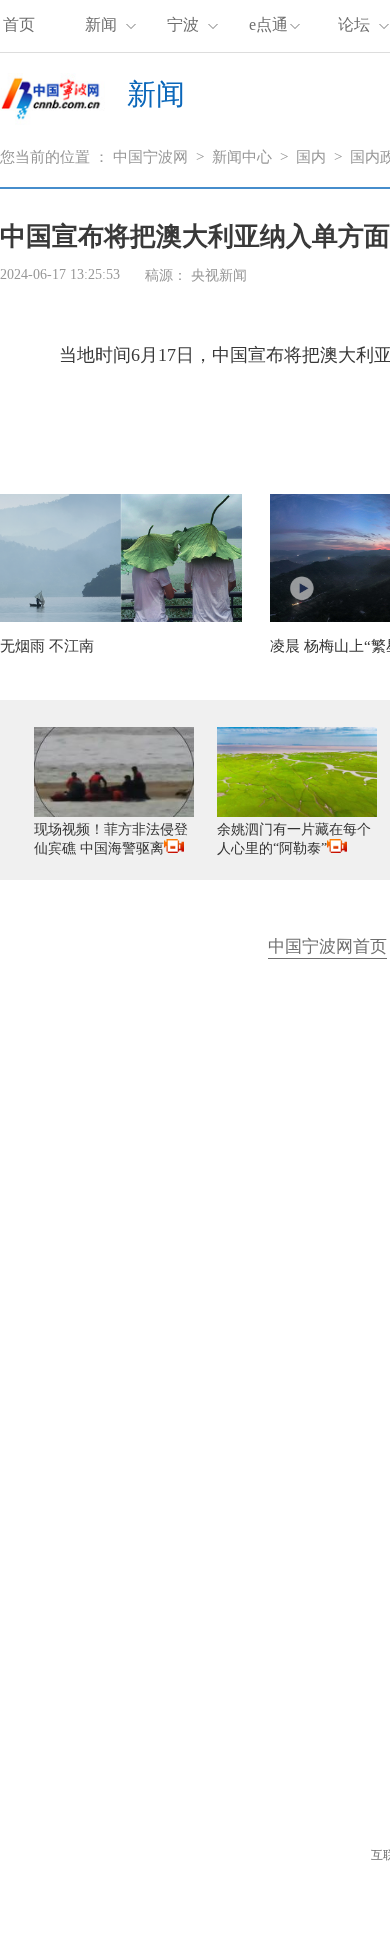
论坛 (354, 24)
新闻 (101, 24)
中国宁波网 (150, 157)
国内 (311, 157)
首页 (19, 24)
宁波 (183, 24)
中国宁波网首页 (327, 946)
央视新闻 (219, 275)
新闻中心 (242, 157)
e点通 (268, 24)
